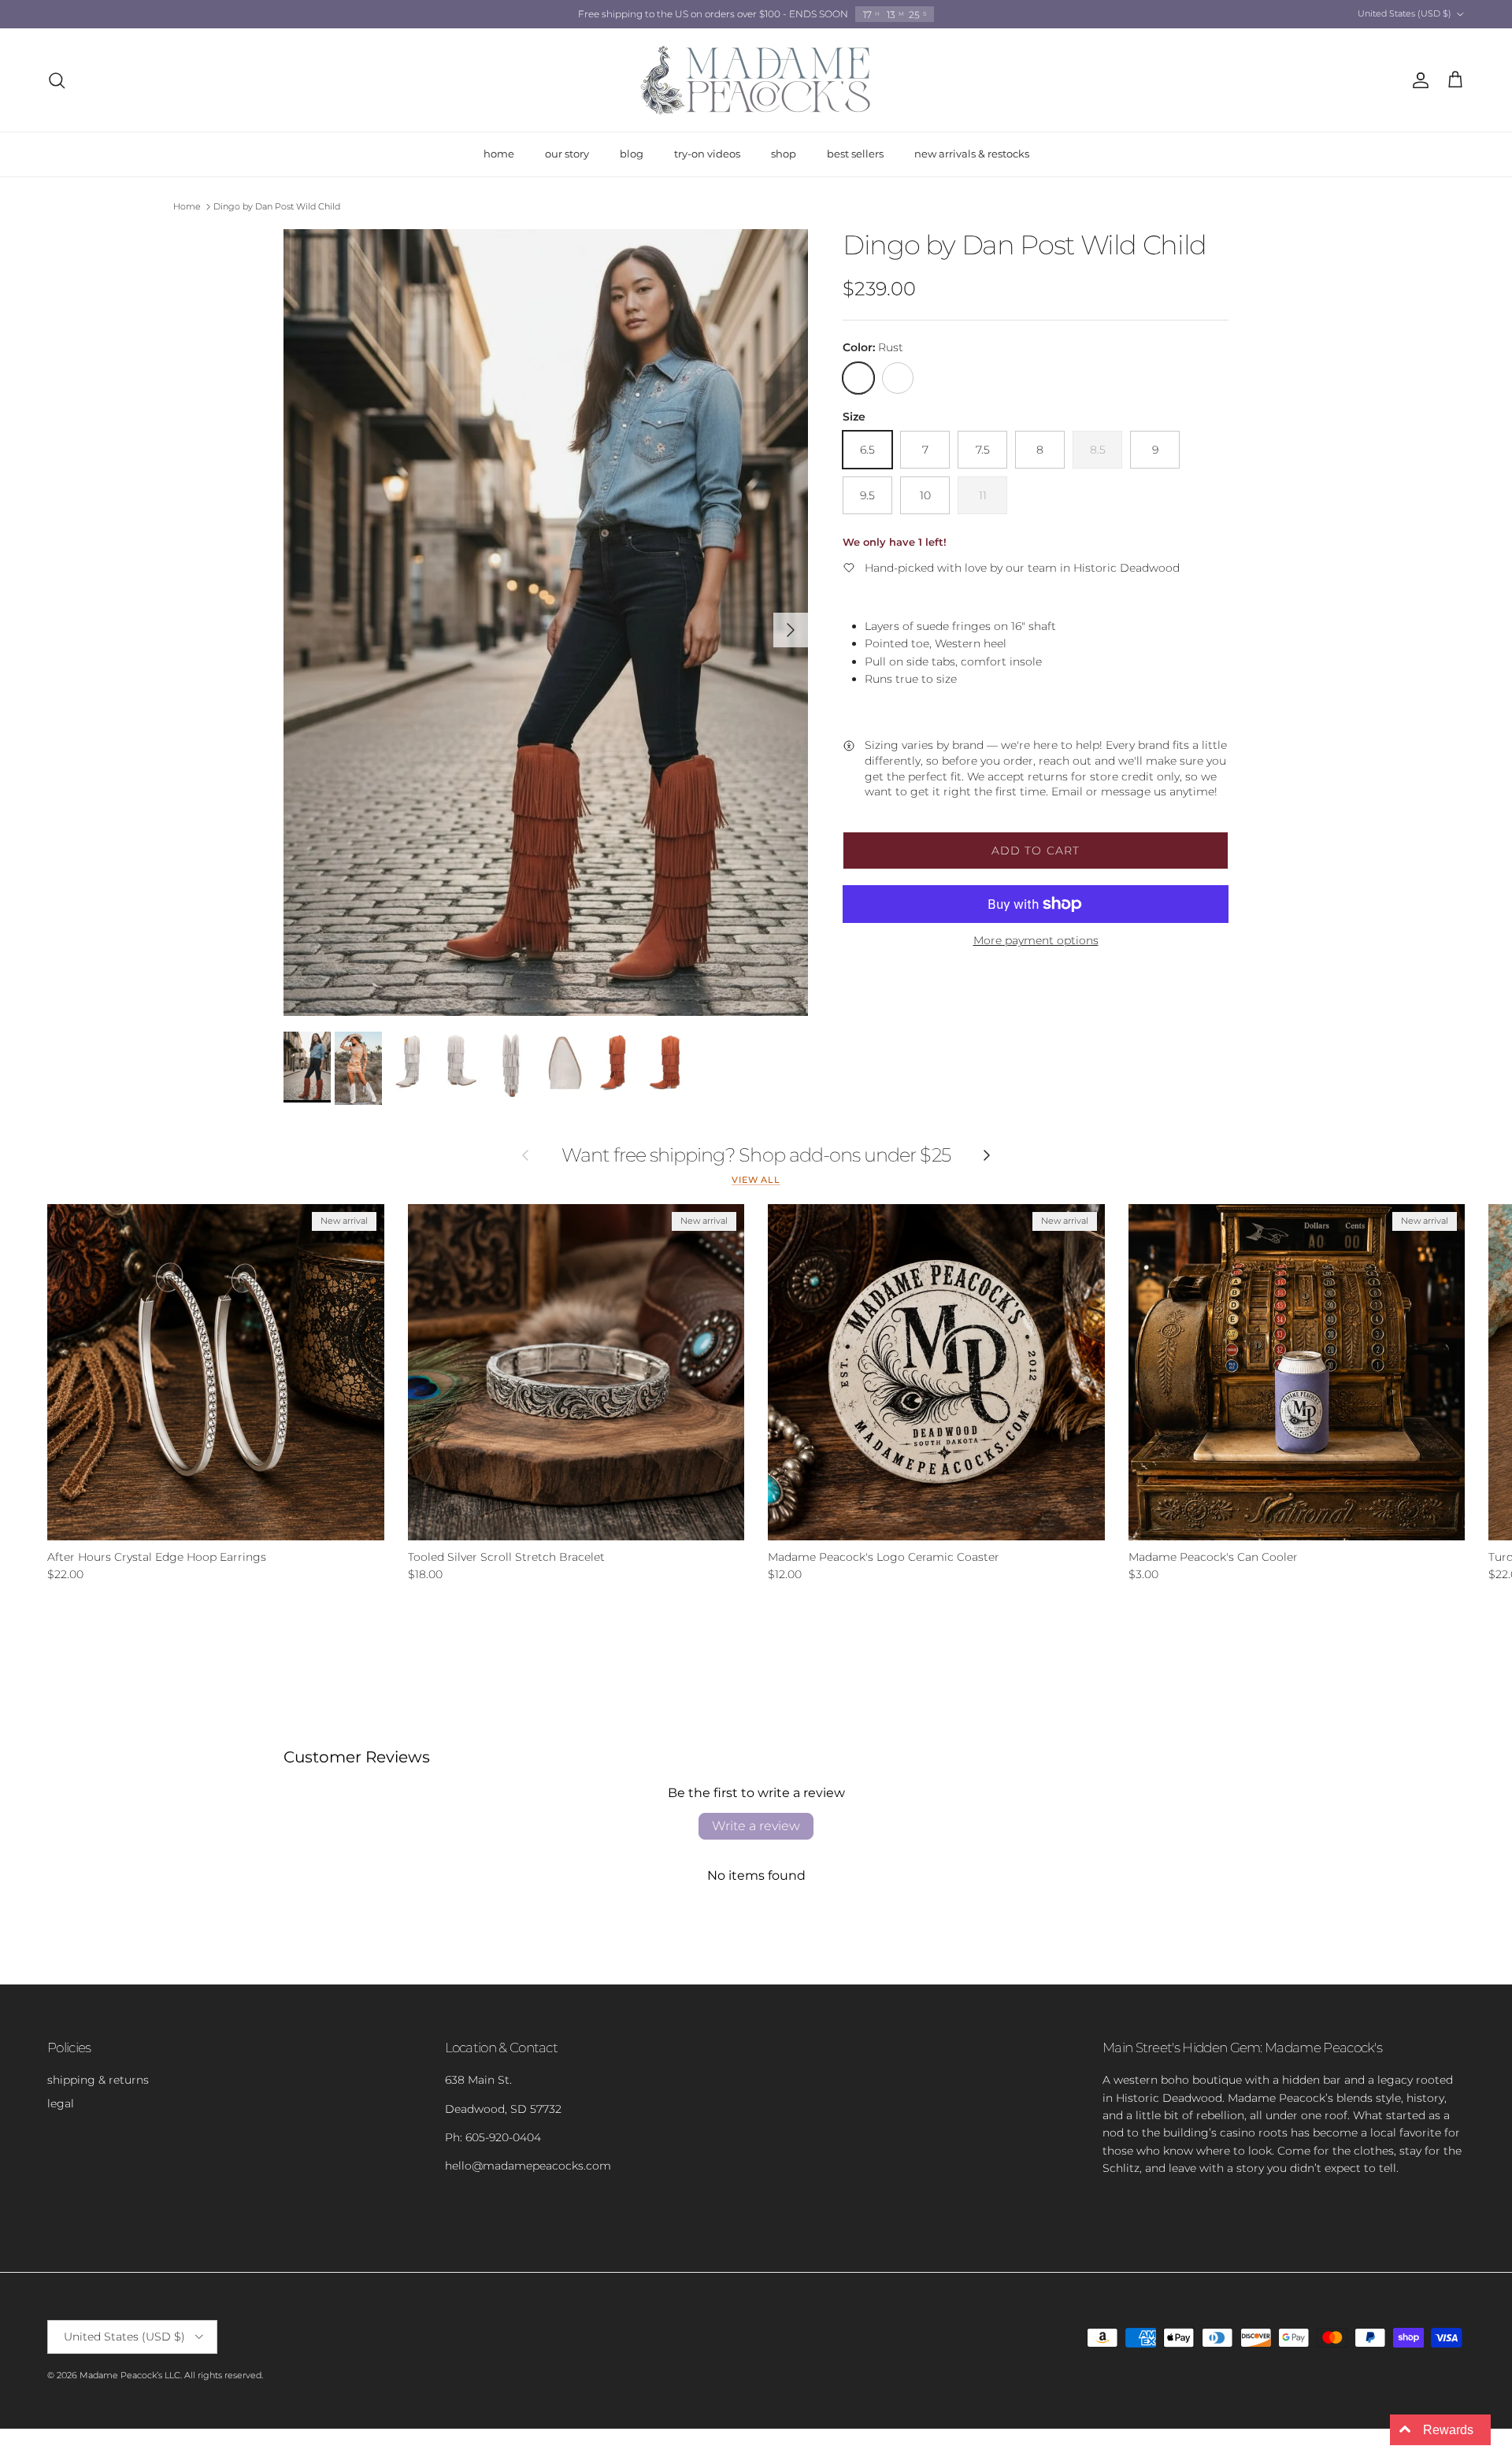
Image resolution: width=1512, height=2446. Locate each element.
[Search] (57, 80)
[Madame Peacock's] (756, 80)
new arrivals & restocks (972, 154)
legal (61, 2103)
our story (567, 154)
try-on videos (707, 154)
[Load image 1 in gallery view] (546, 623)
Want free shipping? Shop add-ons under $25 (756, 1155)
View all (756, 1180)
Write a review (756, 1826)
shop (784, 154)
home (499, 154)
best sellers (855, 154)
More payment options (1036, 941)
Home (187, 206)
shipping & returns (98, 2080)
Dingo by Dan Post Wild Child (277, 206)
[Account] (1417, 80)
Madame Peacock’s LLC (130, 2375)
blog (632, 154)
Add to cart (1036, 851)
